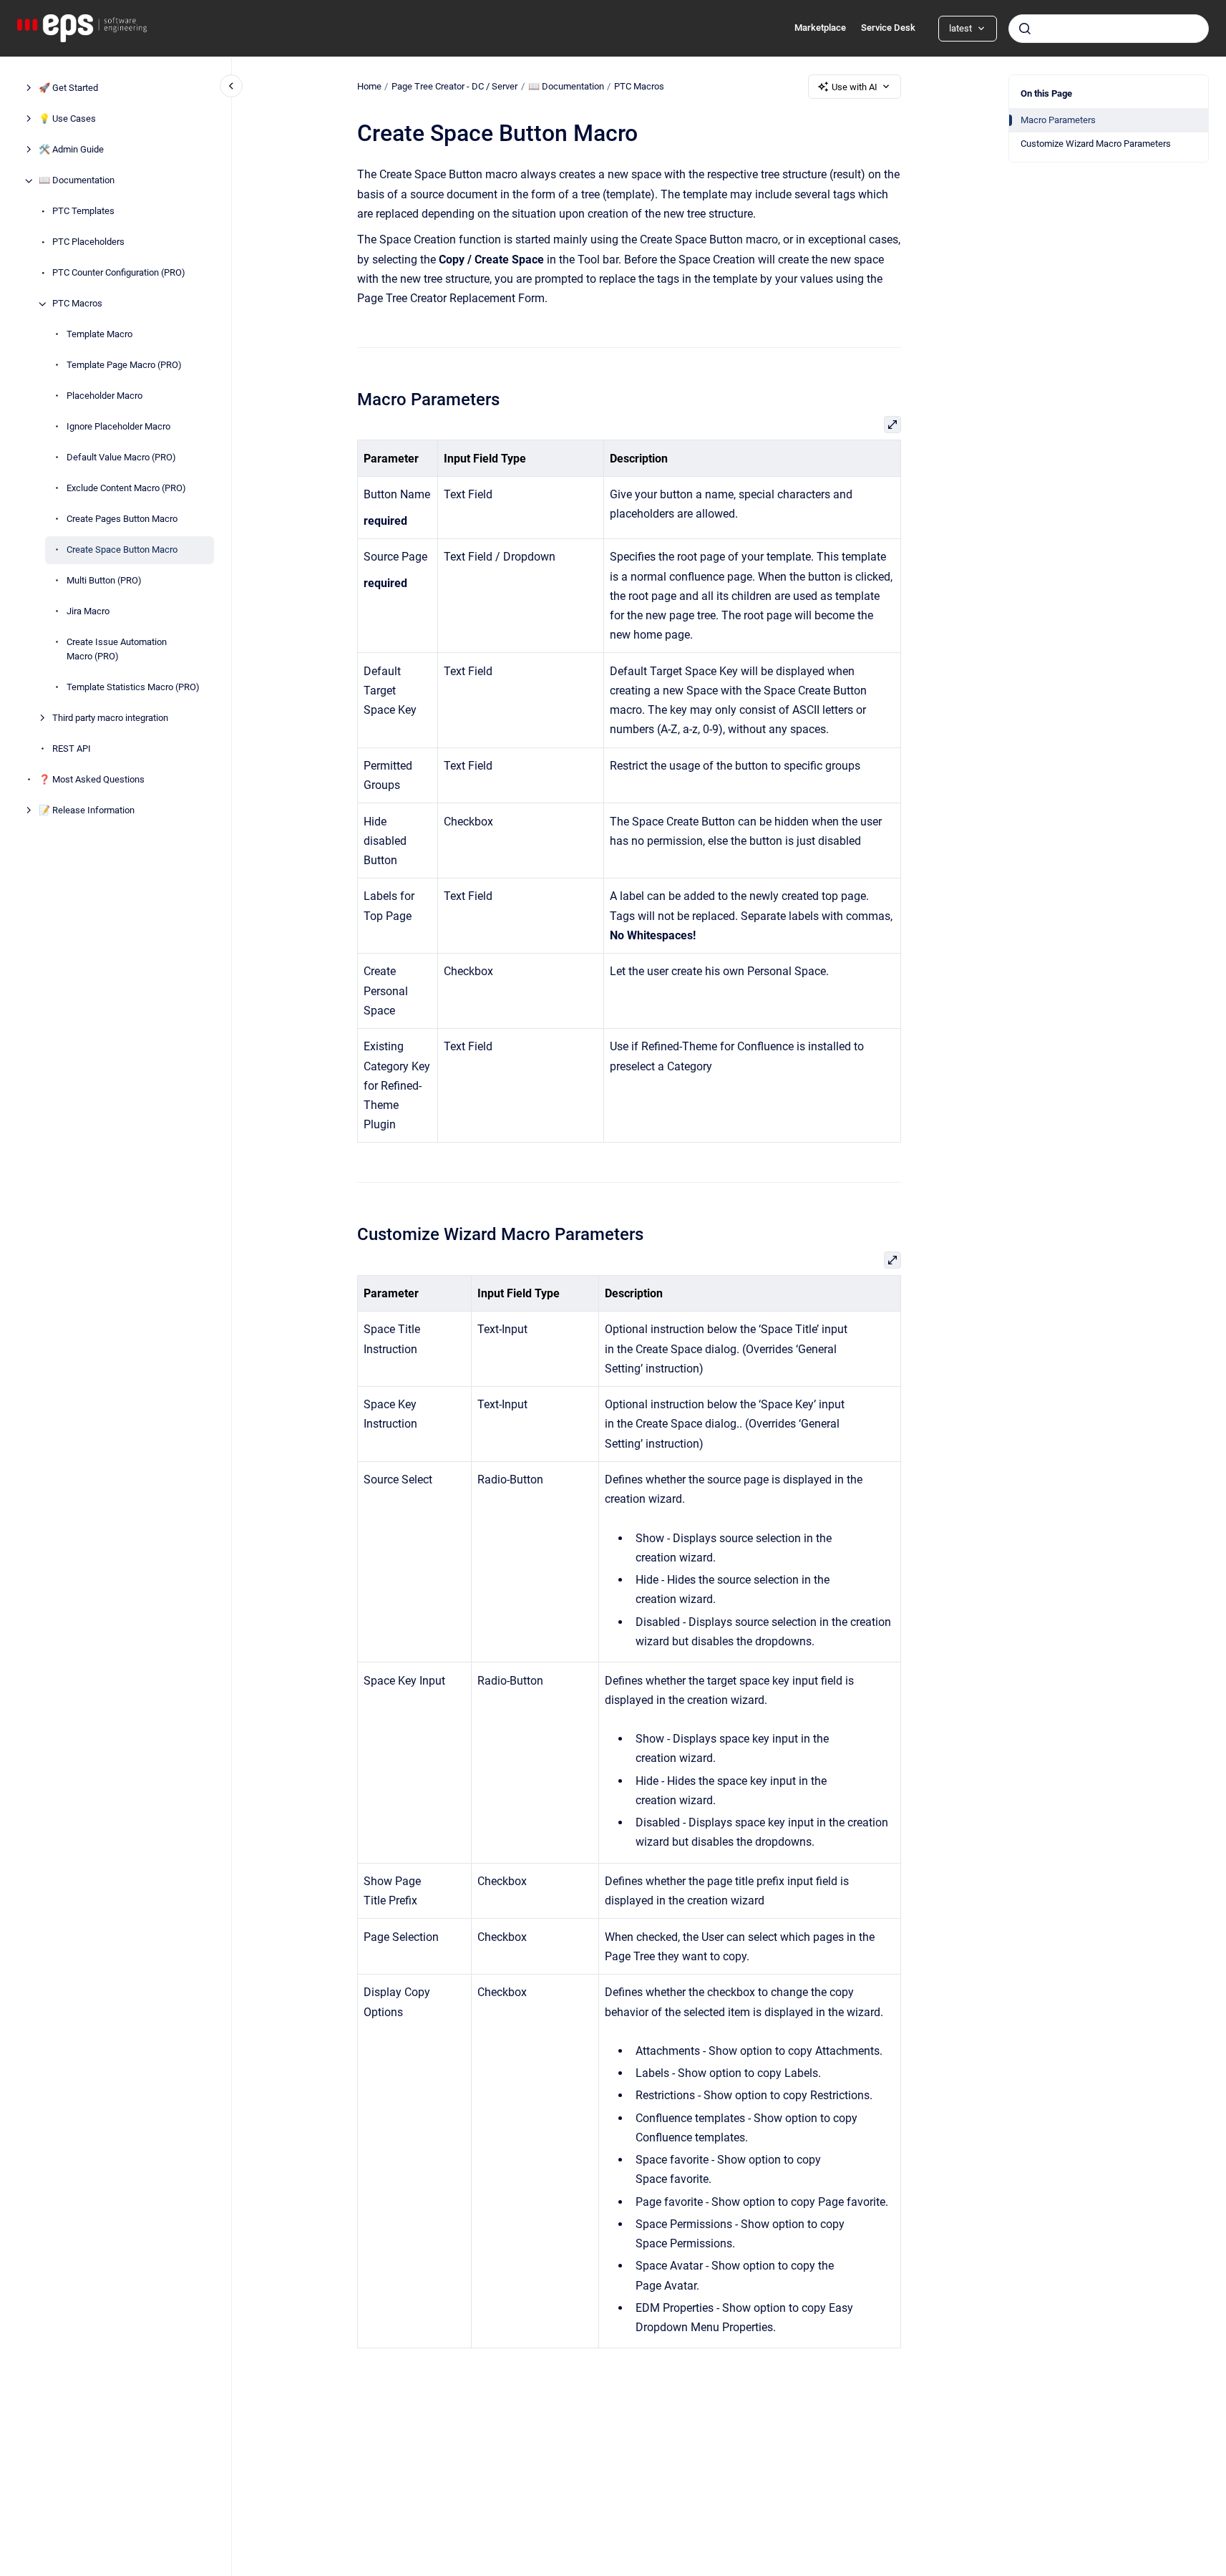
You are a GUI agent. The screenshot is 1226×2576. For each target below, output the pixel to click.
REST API (72, 749)
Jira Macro (88, 612)
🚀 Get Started (68, 88)
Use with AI (855, 87)
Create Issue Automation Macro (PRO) (117, 650)
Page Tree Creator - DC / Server (454, 86)
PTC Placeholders (88, 242)
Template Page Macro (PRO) (124, 365)
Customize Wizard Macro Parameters (1096, 144)
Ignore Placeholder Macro (118, 427)
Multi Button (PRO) (104, 581)
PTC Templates (83, 212)
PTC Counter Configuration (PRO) (119, 273)
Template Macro (99, 335)
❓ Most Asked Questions (92, 779)
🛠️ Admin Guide (71, 150)
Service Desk (888, 28)
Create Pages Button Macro (122, 519)
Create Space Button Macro (122, 550)
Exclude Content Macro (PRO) (126, 489)
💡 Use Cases (67, 119)
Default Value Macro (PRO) (121, 458)
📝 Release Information (87, 810)
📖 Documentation (77, 181)
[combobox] (1109, 29)
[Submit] (1025, 29)
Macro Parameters (1058, 120)
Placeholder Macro (104, 396)
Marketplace (820, 28)
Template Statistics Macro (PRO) (133, 687)
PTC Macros (77, 304)
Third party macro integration (110, 718)
